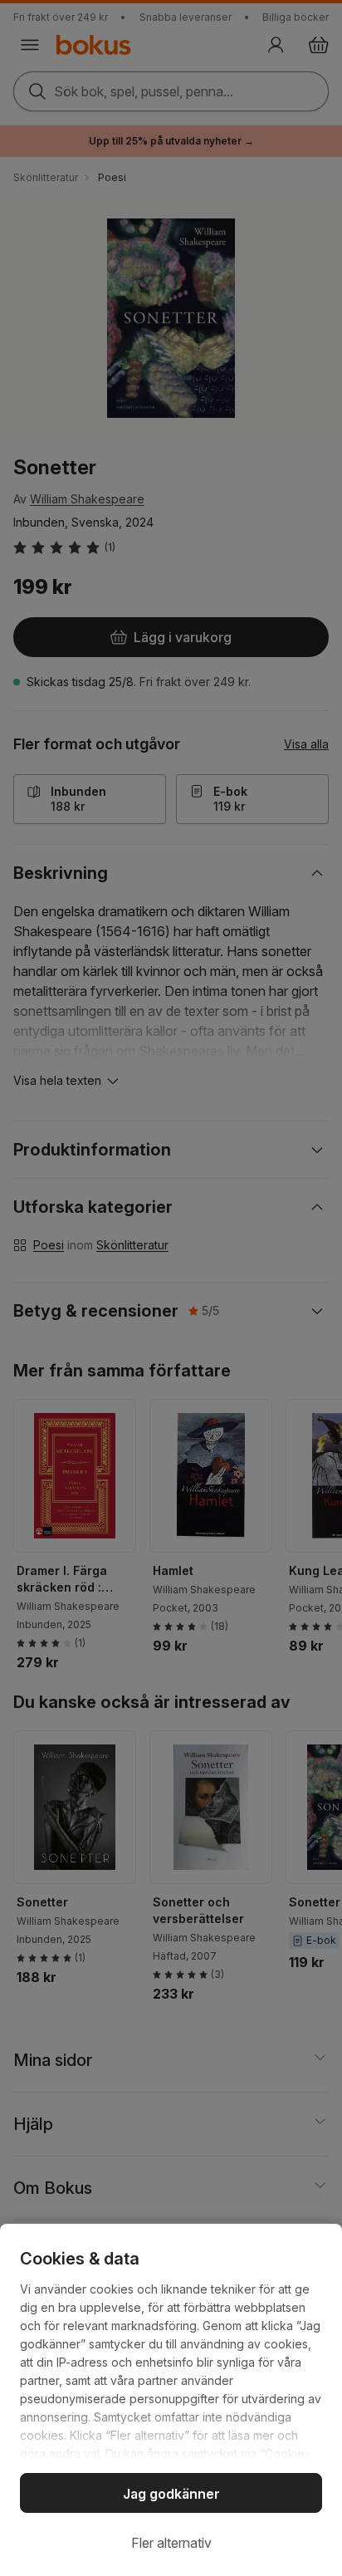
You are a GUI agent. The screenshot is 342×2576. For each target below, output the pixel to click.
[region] (171, 2400)
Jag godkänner (171, 2494)
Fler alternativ (171, 2543)
